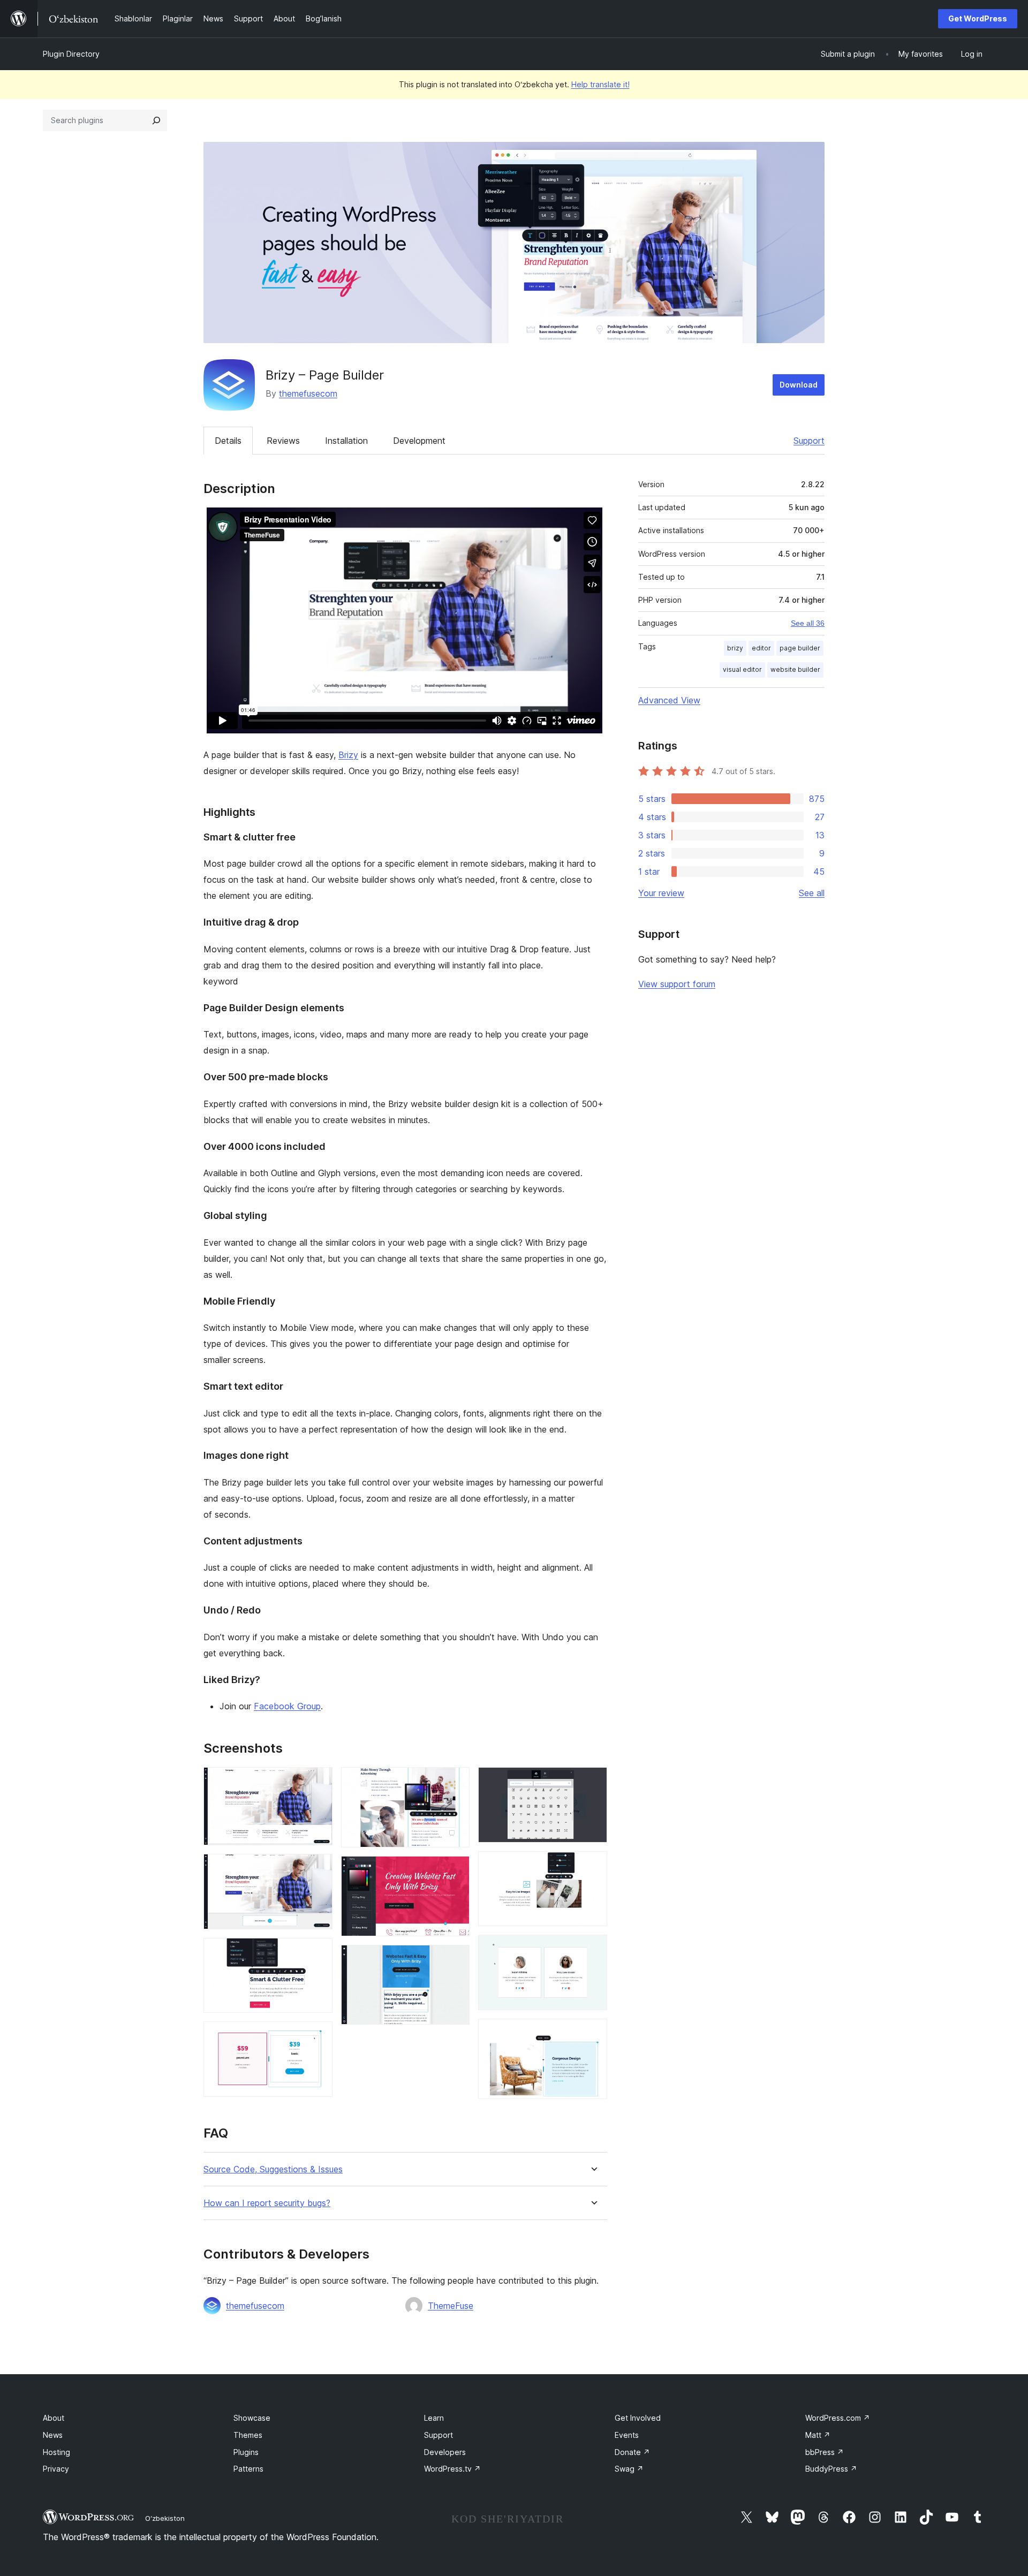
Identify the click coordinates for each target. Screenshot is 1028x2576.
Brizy (348, 755)
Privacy (56, 2469)
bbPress (825, 2452)
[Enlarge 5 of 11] (455, 1782)
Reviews (283, 441)
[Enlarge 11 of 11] (593, 2033)
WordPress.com (838, 2418)
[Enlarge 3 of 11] (318, 1952)
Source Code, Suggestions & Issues (273, 2169)
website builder (795, 669)
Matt (818, 2435)
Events (627, 2435)
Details (228, 441)
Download (799, 385)
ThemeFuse (451, 2306)
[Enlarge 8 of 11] (593, 1782)
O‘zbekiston (165, 2518)
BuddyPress (831, 2469)
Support (809, 441)
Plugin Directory (71, 54)
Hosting (56, 2452)
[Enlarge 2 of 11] (318, 1868)
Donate (632, 2452)
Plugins (246, 2452)
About (54, 2418)
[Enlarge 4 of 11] (318, 2036)
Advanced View (669, 700)
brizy (735, 648)
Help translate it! (600, 84)
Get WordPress (978, 18)
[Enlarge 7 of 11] (455, 1959)
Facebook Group (287, 1706)
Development (419, 441)
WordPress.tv (452, 2469)
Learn (434, 2418)
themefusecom (308, 393)
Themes (248, 2435)
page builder (800, 648)
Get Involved (638, 2418)
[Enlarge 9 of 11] (593, 1866)
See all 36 (808, 623)
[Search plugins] (156, 120)
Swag (629, 2469)
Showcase (252, 2418)
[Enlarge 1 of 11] (318, 1782)
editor (761, 648)
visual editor (742, 669)
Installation (346, 441)
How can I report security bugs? (267, 2203)
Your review (661, 893)
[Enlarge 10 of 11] (593, 1949)
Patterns (248, 2469)
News (53, 2435)
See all (812, 893)
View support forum (677, 984)
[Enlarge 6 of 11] (455, 1870)
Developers (445, 2452)
